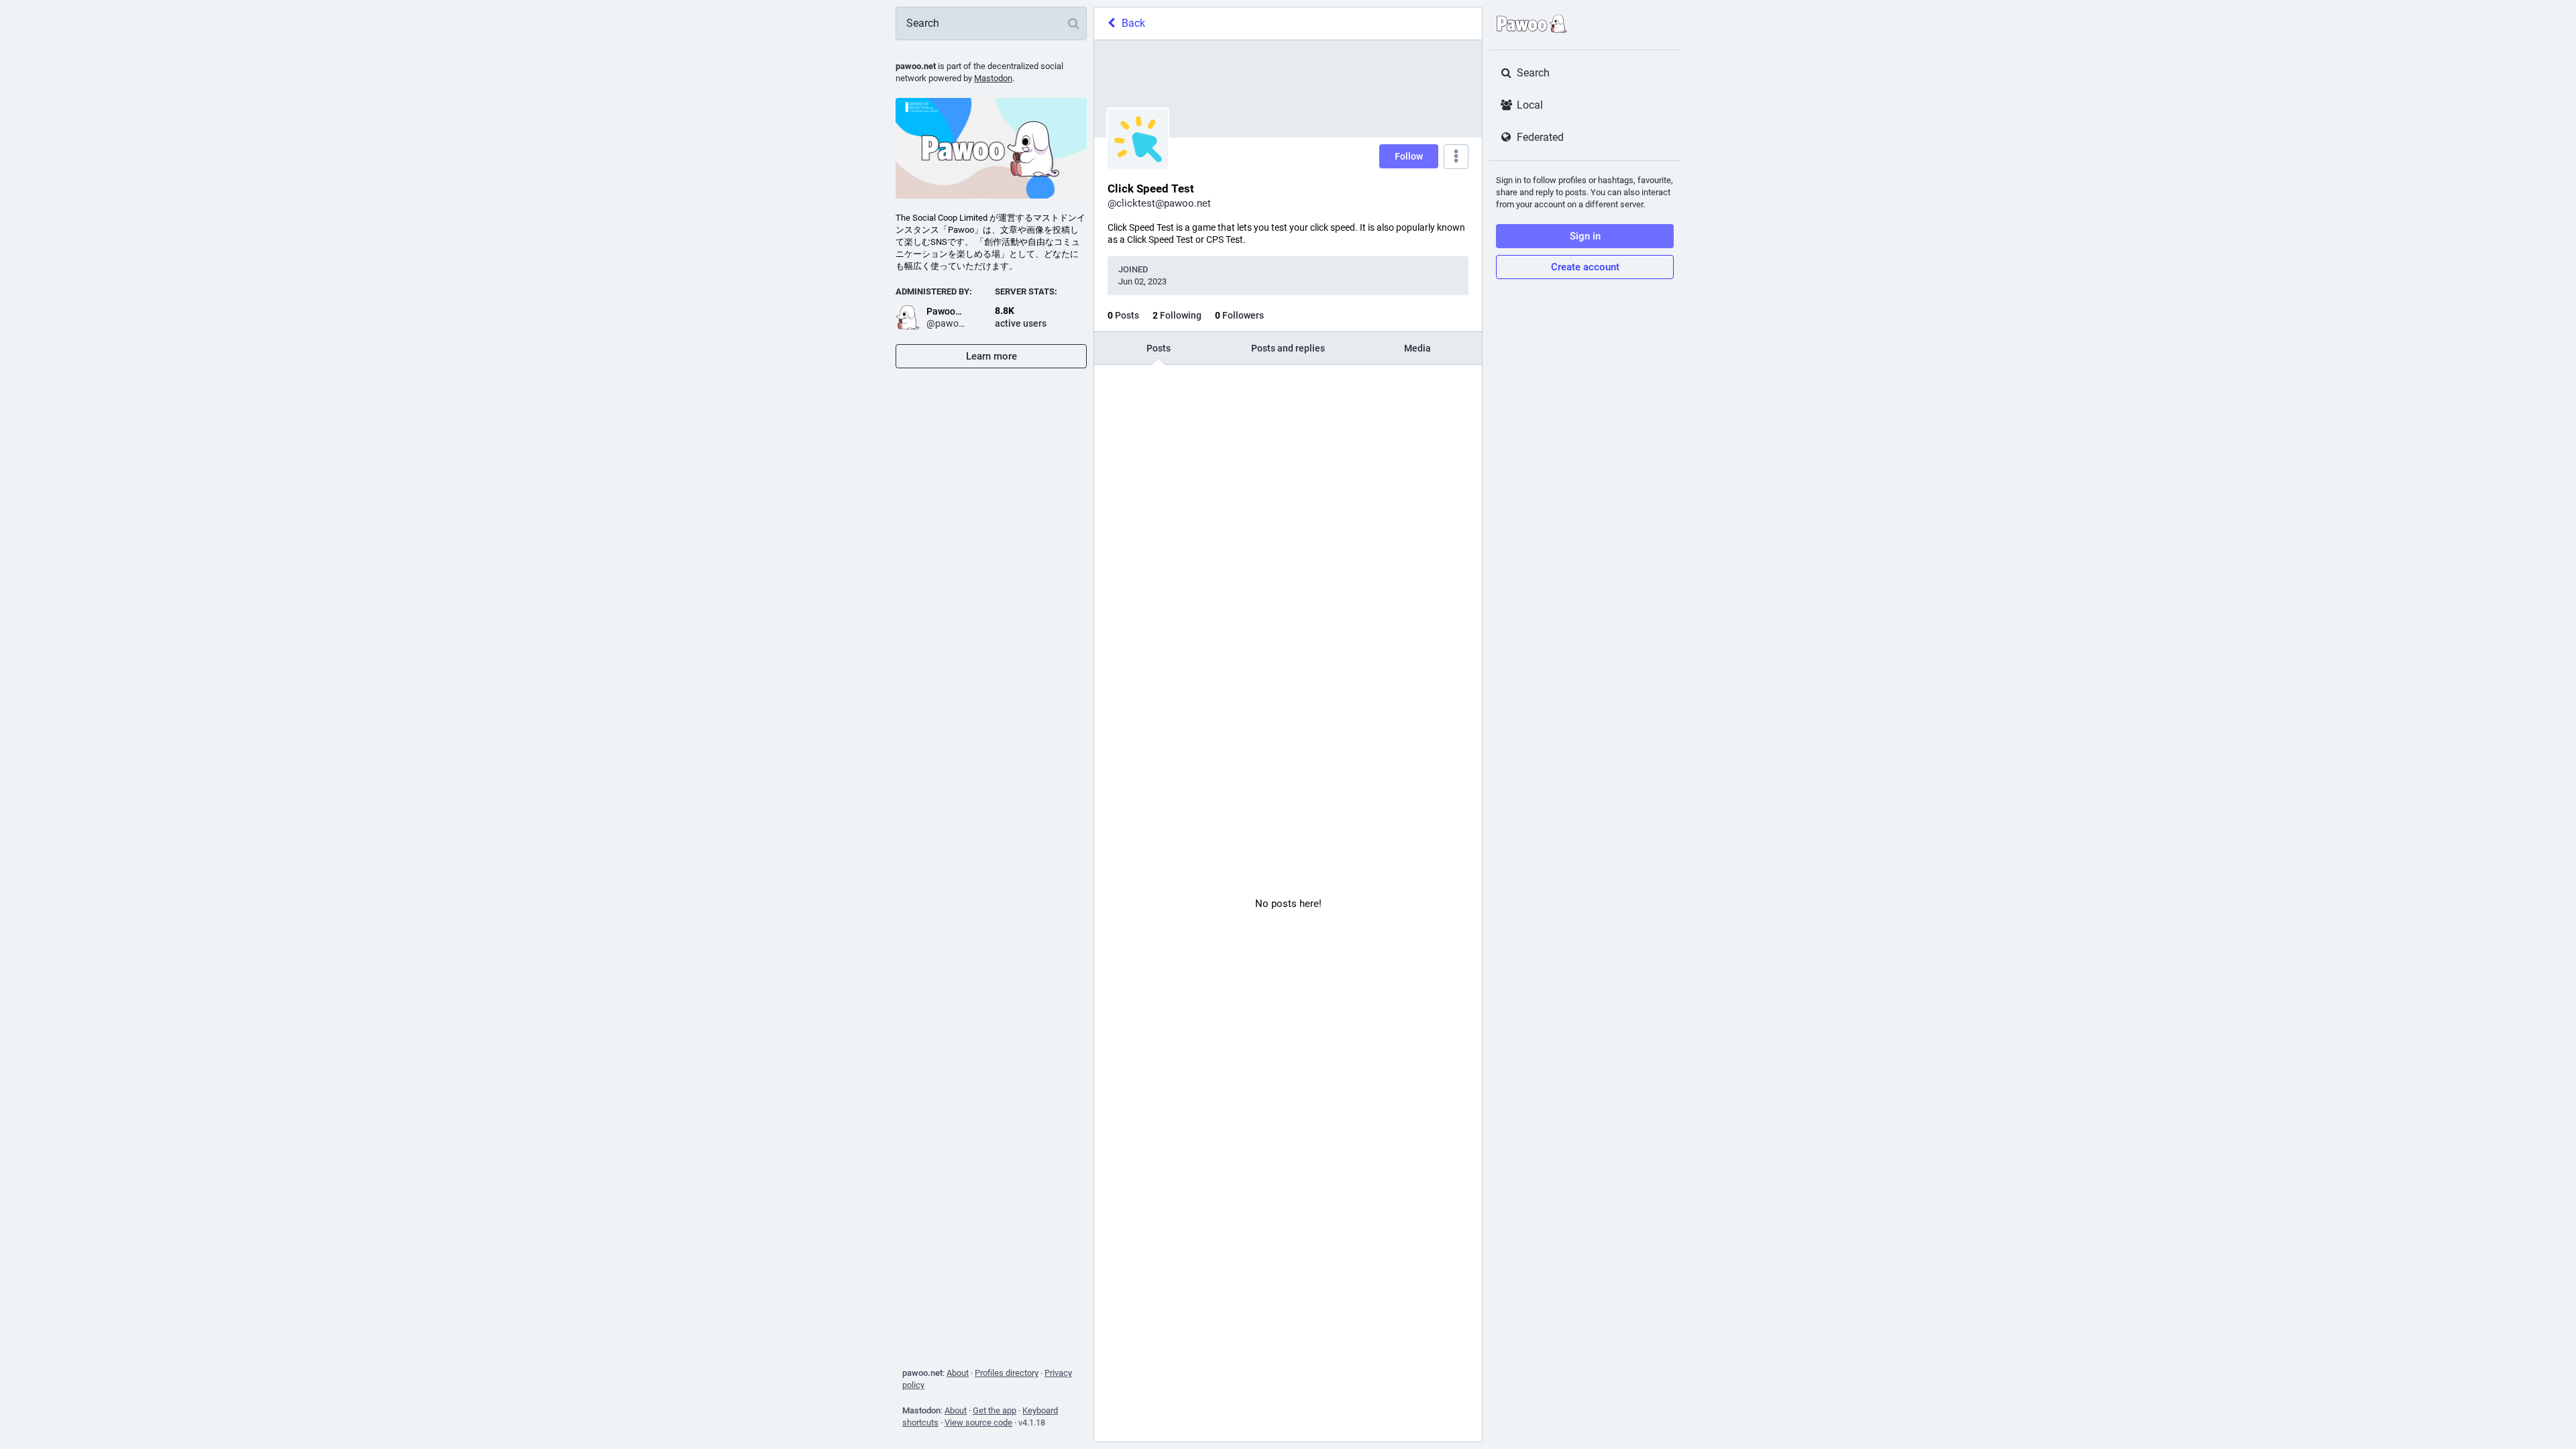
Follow (1409, 156)
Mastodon (993, 78)
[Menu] (1456, 157)
